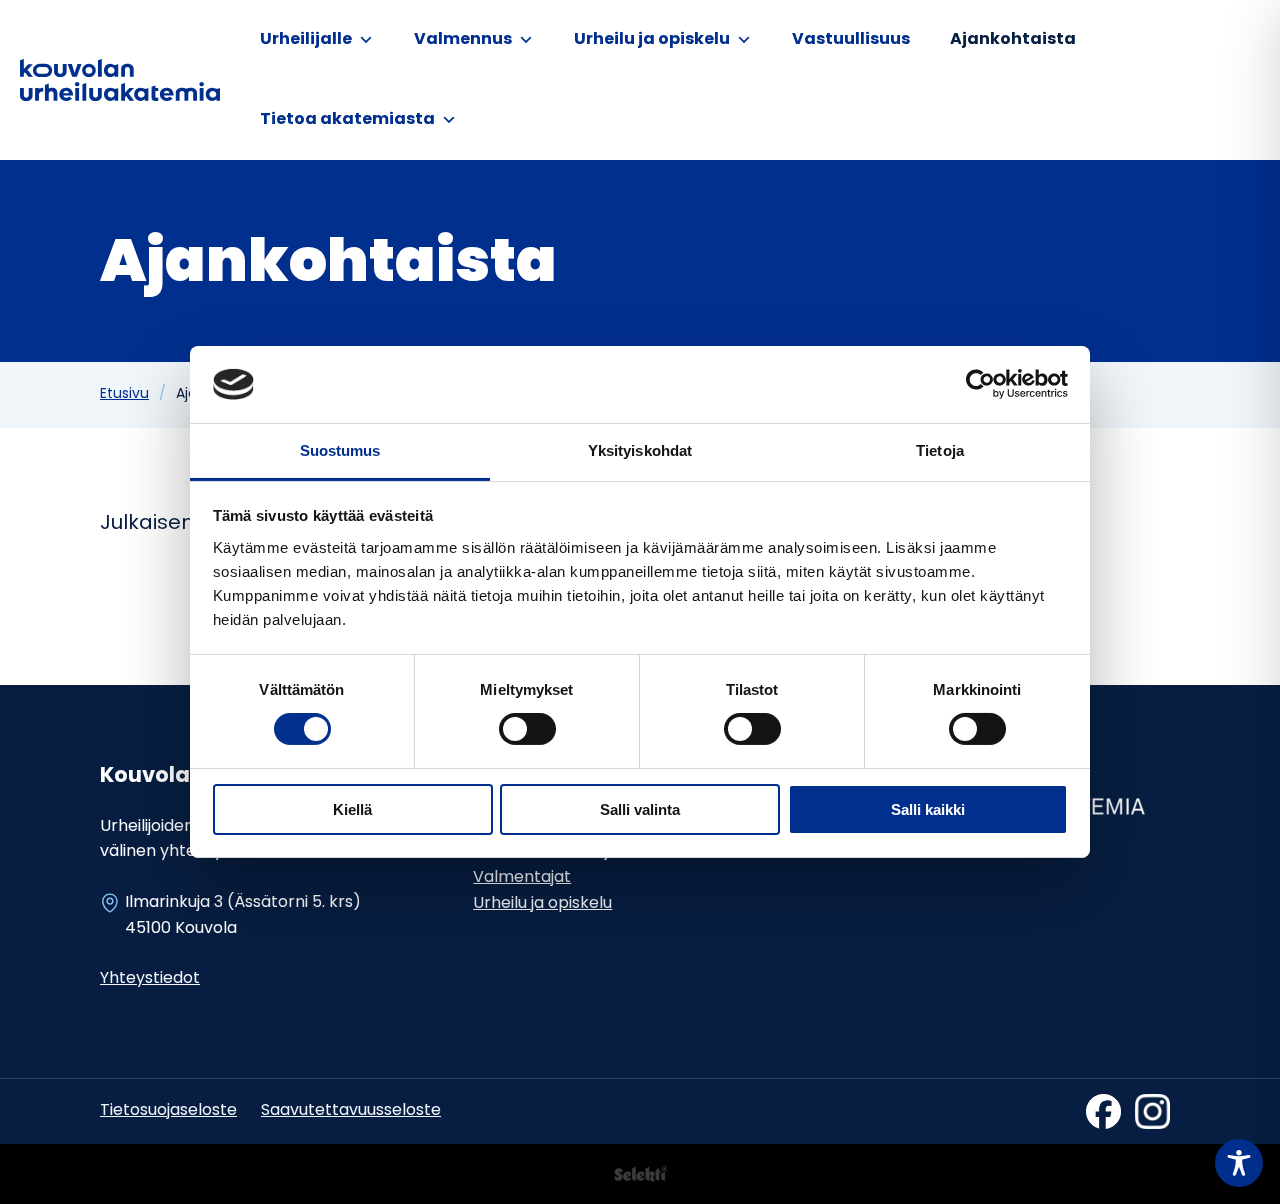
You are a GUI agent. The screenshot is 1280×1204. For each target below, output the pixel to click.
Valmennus (463, 40)
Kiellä (352, 809)
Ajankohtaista (1013, 40)
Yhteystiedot (150, 979)
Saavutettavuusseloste (351, 1111)
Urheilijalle (306, 40)
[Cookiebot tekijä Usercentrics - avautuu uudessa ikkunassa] (980, 384)
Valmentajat (522, 878)
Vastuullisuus (851, 40)
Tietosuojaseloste (168, 1111)
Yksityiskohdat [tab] (640, 450)
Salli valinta (640, 809)
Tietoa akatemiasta (347, 120)
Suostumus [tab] (340, 450)
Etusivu (124, 394)
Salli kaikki (928, 809)
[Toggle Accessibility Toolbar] (1239, 1163)
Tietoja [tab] (940, 450)
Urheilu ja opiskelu (652, 40)
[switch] (527, 729)
